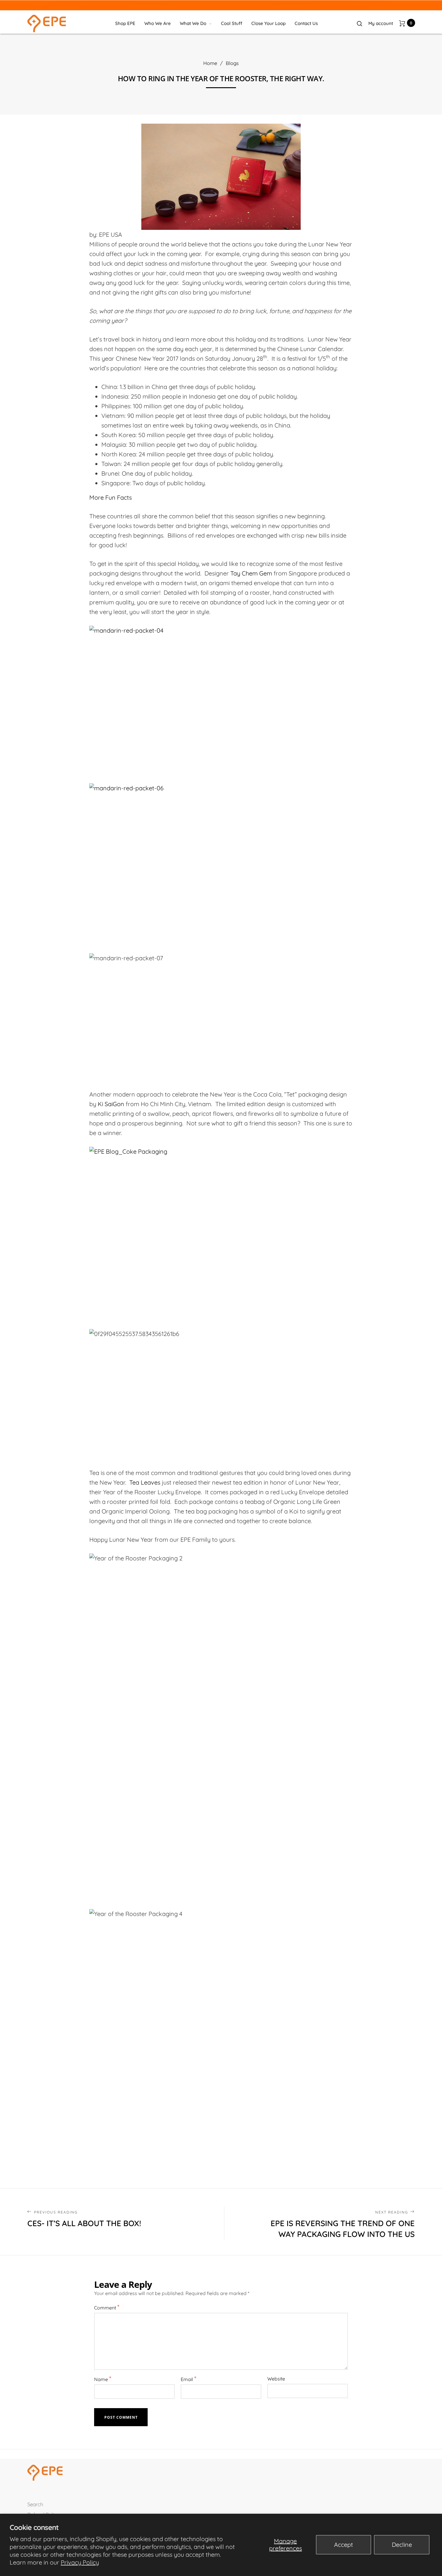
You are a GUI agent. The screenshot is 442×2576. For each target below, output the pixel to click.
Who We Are (158, 23)
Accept (344, 2545)
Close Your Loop (269, 23)
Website (276, 2379)
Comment (107, 2307)
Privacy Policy (80, 2562)
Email (189, 2379)
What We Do (193, 23)
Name (103, 2379)
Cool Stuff (232, 23)
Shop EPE (125, 23)
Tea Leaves (145, 1482)
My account (381, 23)
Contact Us (306, 23)
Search (35, 2504)
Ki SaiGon (111, 1104)
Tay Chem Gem (251, 573)
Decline (402, 2545)
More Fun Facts (110, 497)
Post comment (121, 2417)
